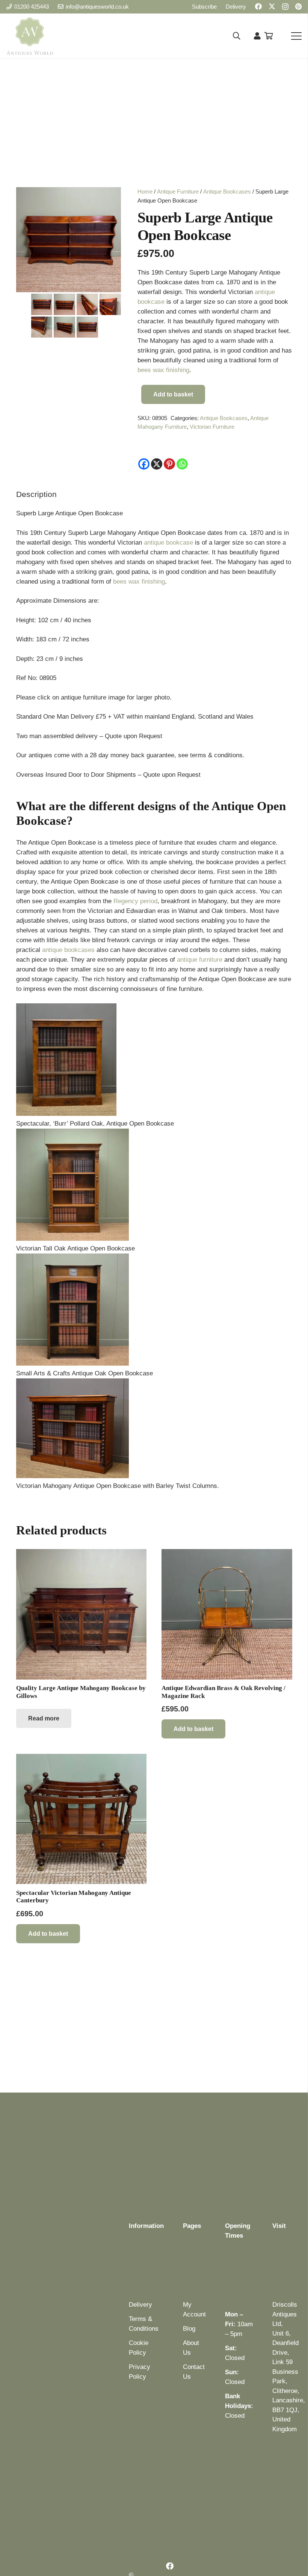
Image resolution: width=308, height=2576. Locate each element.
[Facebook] (258, 6)
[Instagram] (285, 7)
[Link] (257, 36)
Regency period (135, 901)
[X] (272, 6)
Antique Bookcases (227, 191)
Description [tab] (36, 494)
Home (145, 191)
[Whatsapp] (182, 464)
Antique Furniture (178, 191)
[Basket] (269, 36)
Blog (189, 2329)
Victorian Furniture (212, 427)
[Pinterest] (298, 6)
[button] (237, 36)
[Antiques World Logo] (30, 36)
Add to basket (173, 394)
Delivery (140, 2305)
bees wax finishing (163, 370)
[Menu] (296, 36)
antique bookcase (168, 543)
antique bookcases (68, 950)
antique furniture (200, 960)
